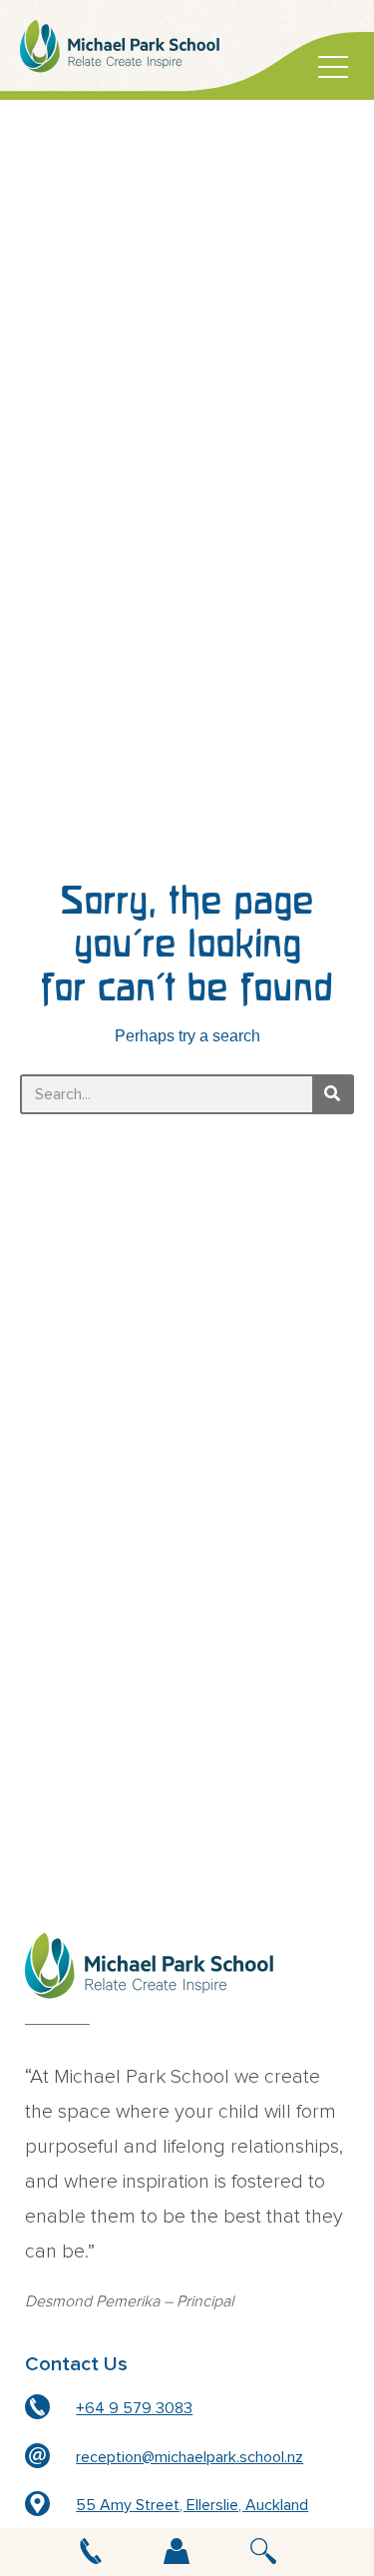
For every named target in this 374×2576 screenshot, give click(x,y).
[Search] (332, 1094)
